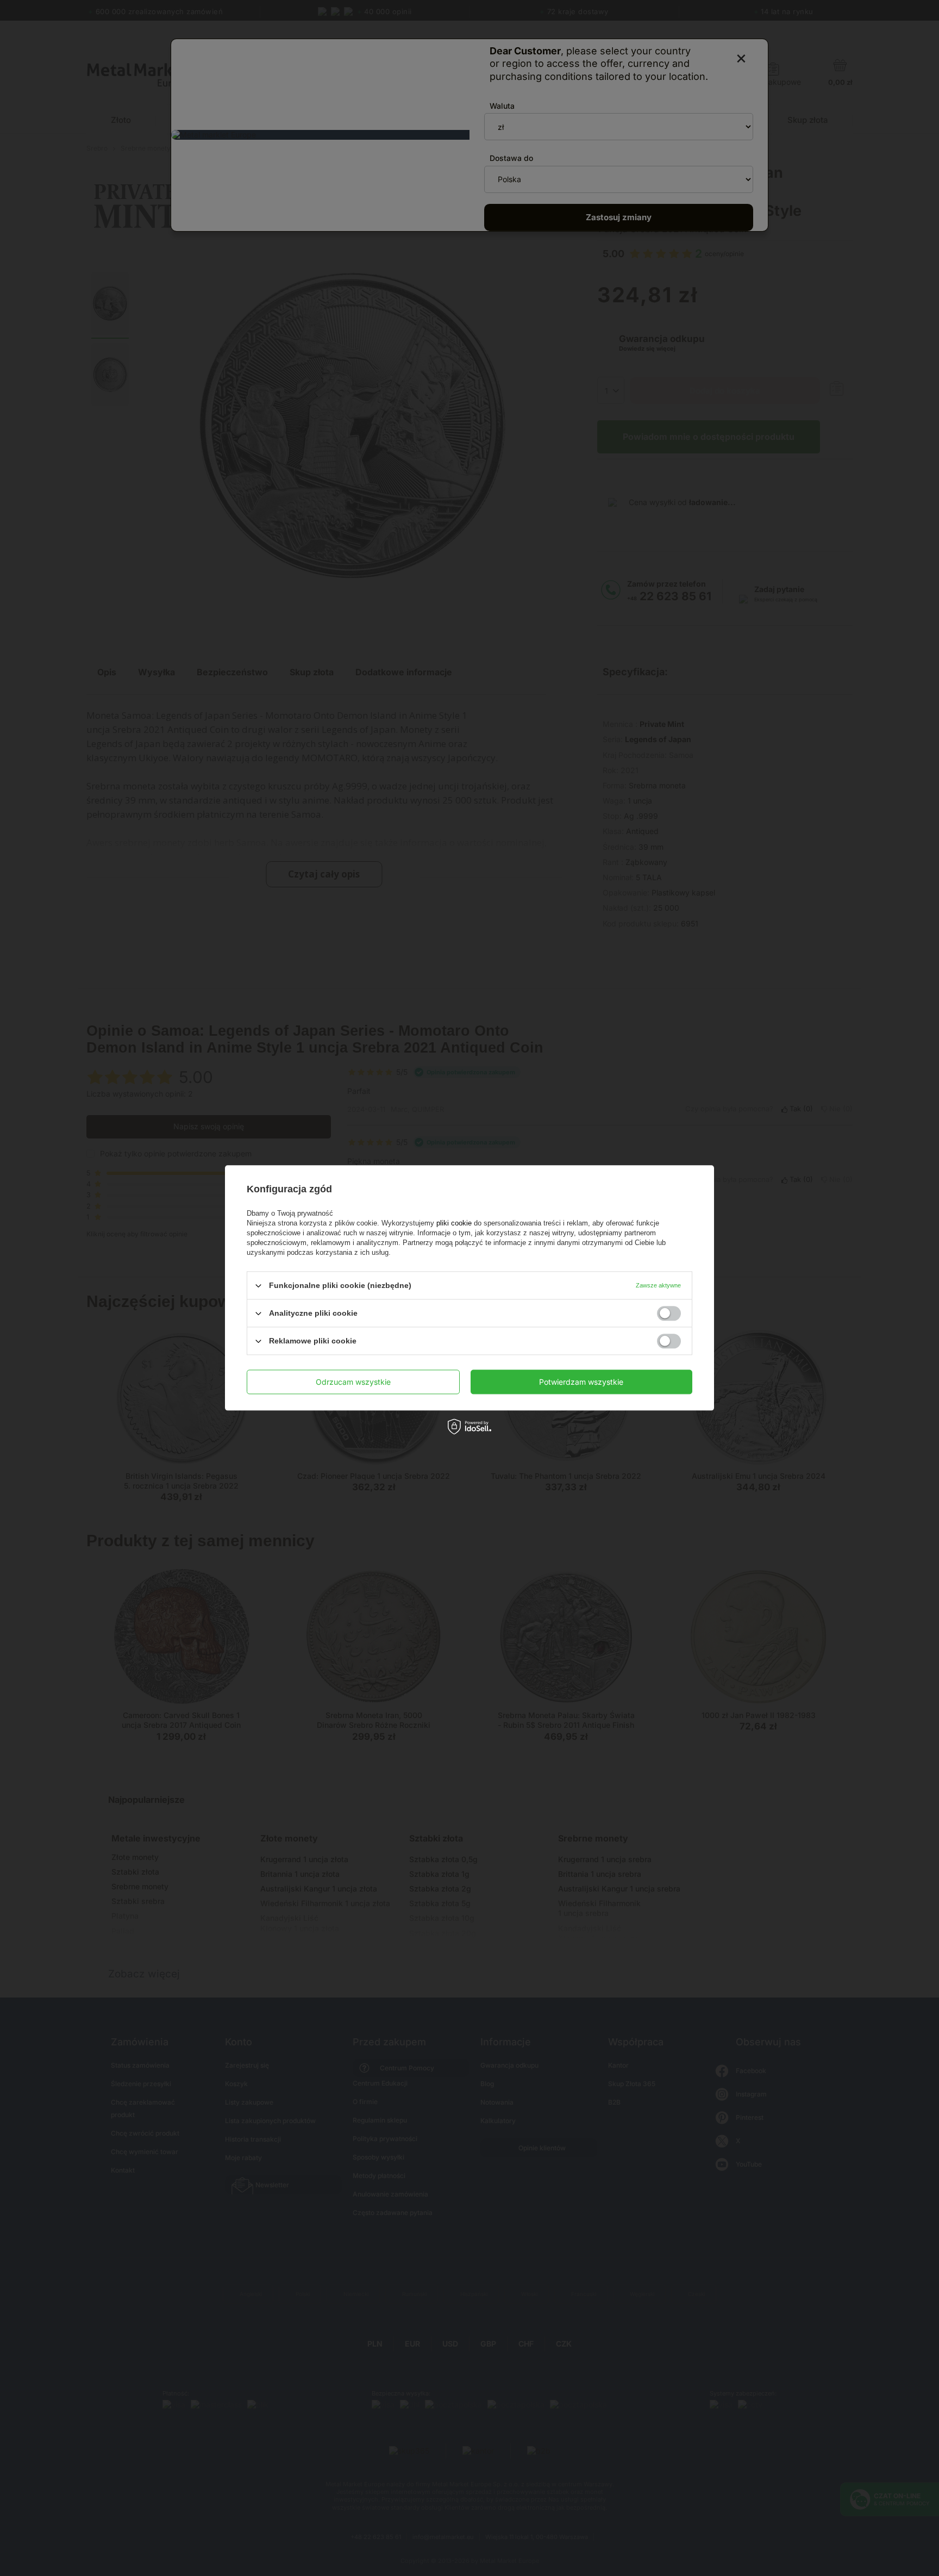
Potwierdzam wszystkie (581, 1382)
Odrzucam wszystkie (353, 1382)
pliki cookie (454, 1223)
